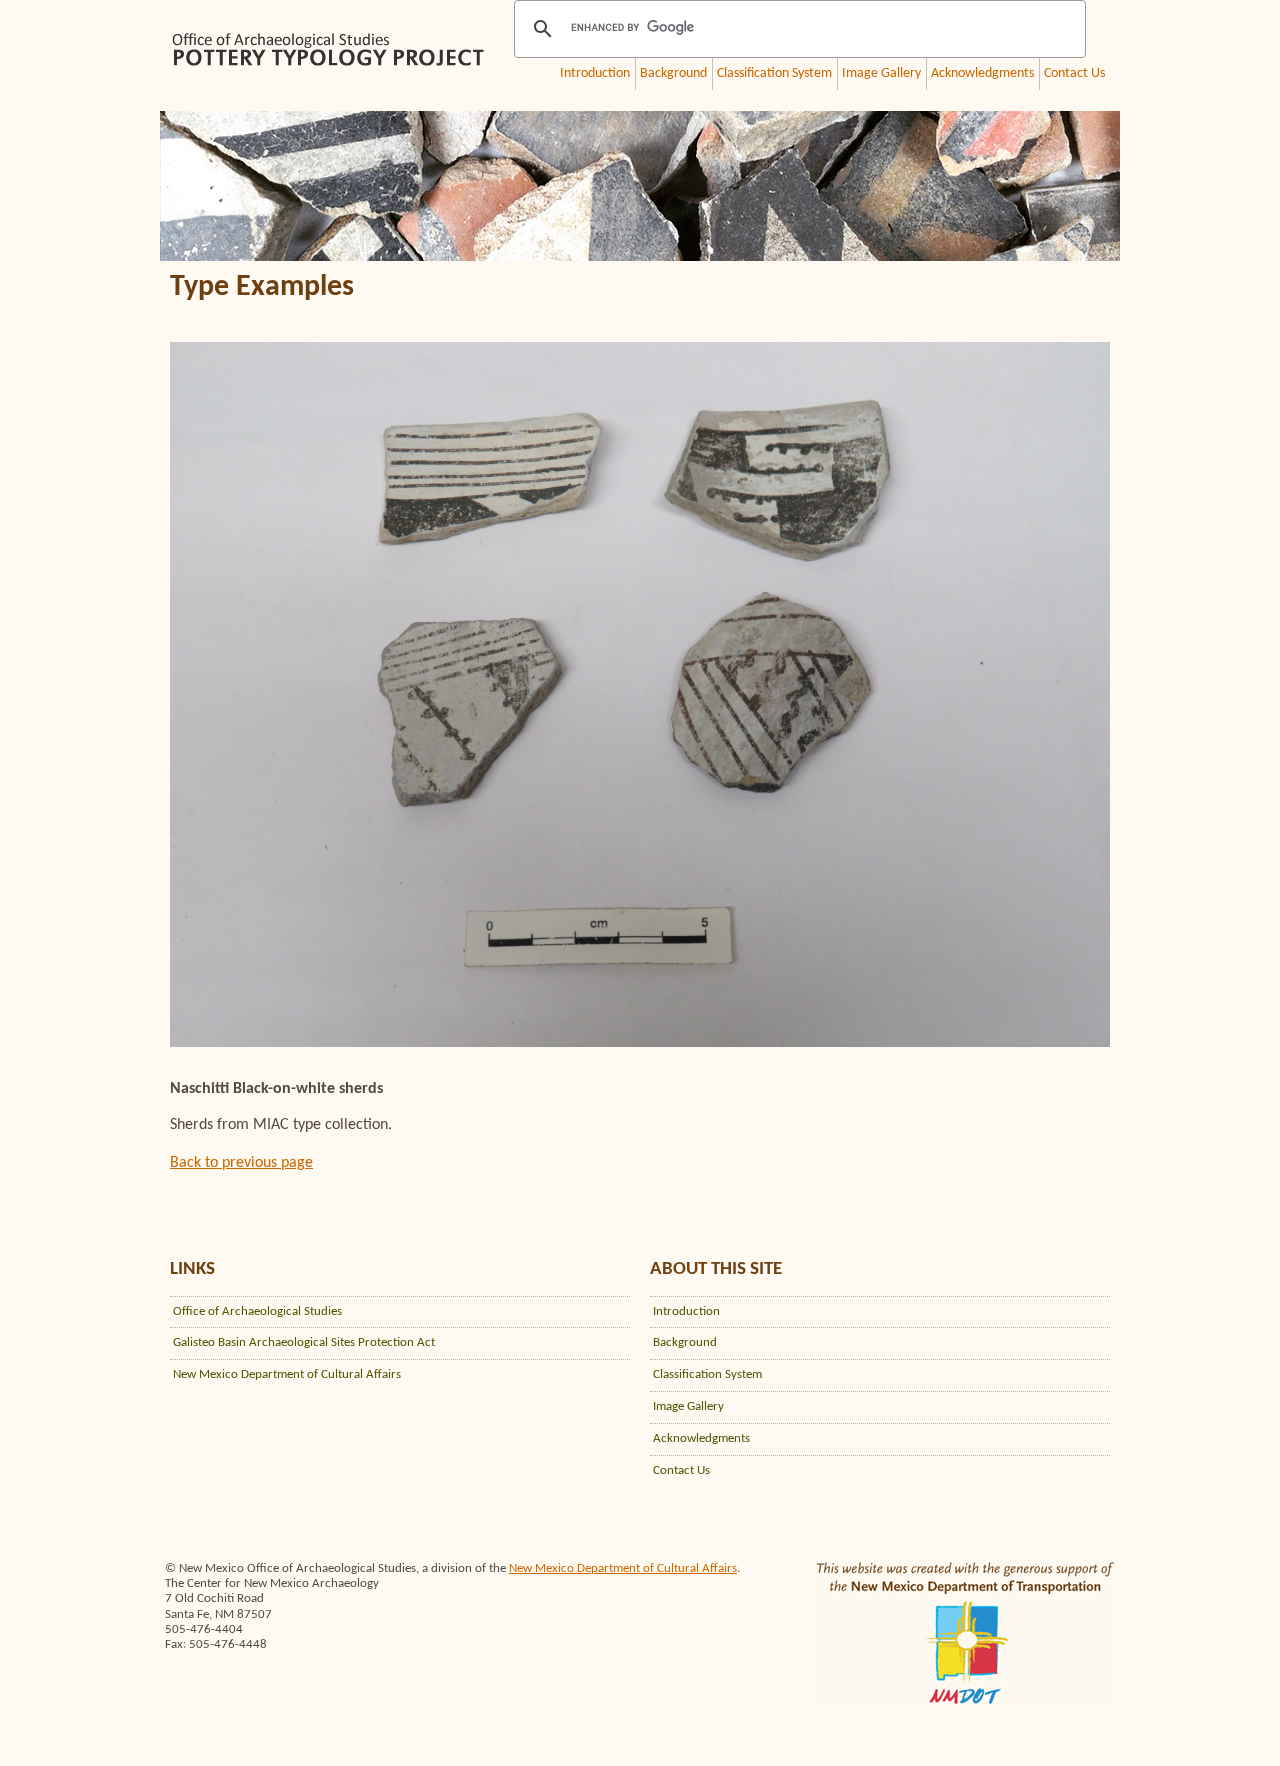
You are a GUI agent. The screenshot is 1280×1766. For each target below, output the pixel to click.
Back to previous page (241, 1163)
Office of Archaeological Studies (257, 1311)
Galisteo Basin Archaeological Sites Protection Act (304, 1342)
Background (673, 73)
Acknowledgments (982, 73)
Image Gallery (881, 73)
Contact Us (1074, 73)
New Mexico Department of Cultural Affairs (287, 1374)
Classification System (774, 73)
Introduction (595, 73)
